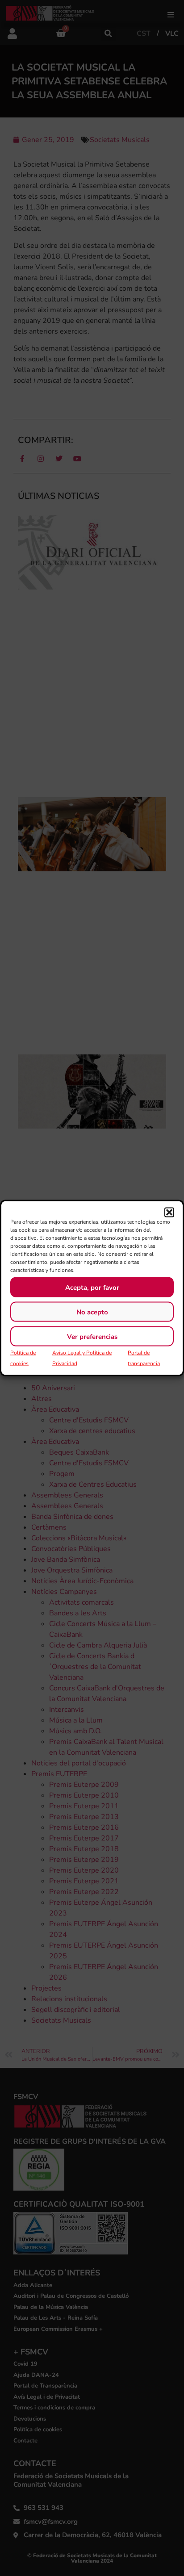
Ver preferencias (92, 1336)
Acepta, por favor (92, 1287)
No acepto (92, 1312)
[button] (169, 1213)
